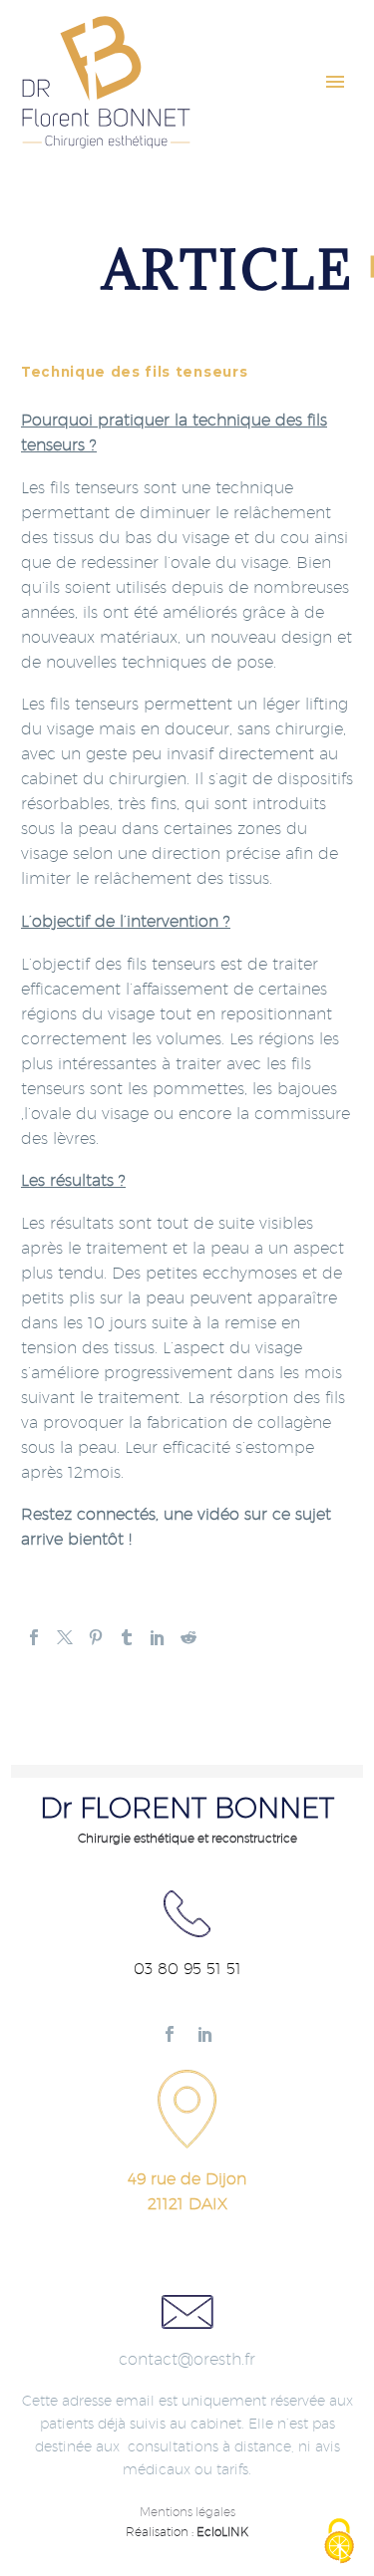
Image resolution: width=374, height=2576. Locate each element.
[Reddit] (188, 1637)
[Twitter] (65, 1637)
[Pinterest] (96, 1637)
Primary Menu (335, 82)
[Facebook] (34, 1637)
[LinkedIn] (158, 1637)
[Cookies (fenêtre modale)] (339, 2542)
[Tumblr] (127, 1637)
